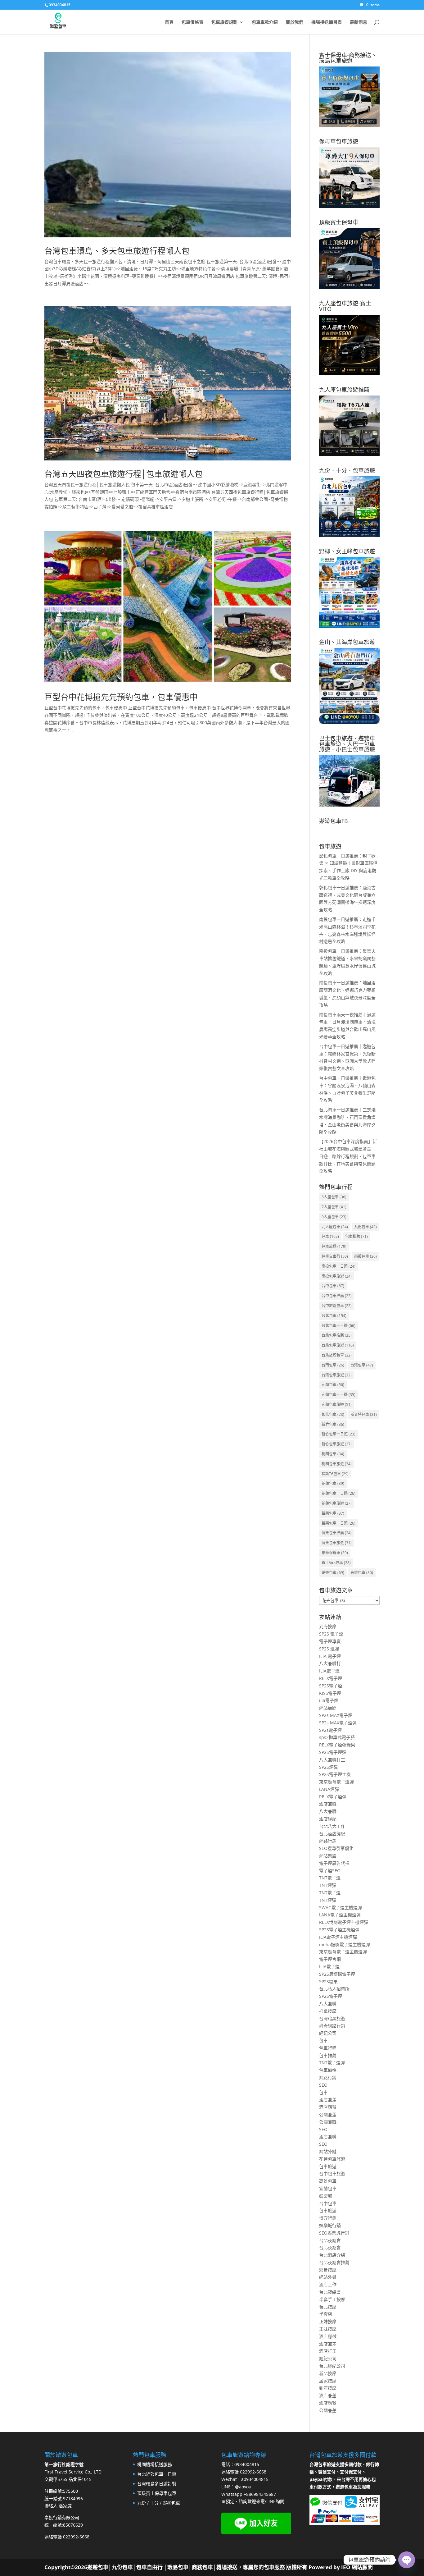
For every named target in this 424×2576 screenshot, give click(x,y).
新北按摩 (328, 2373)
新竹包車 (333, 1424)
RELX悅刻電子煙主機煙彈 (344, 1922)
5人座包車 (334, 1197)
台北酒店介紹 (332, 2255)
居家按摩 (328, 2381)
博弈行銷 (328, 2218)
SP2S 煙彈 (329, 1649)
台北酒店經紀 (332, 1834)
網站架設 (328, 1856)
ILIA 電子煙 (330, 1656)
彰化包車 (333, 1414)
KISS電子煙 (330, 1693)
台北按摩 (328, 2307)
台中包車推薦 (337, 1296)
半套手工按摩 (332, 2299)
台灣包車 (362, 1365)
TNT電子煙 (330, 1878)
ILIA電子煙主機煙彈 (338, 1937)
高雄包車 (362, 1573)
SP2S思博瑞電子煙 (337, 1974)
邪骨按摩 (328, 2270)
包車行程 (328, 2048)
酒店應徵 (328, 2107)
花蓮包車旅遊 (337, 1503)
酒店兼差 (328, 2100)
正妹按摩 (328, 2321)
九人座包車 (335, 1227)
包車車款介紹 (265, 22)
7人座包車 (334, 1207)
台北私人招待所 (334, 1989)
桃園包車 (333, 1454)
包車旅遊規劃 (224, 22)
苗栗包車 (333, 1513)
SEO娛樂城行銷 (334, 2233)
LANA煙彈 (329, 1789)
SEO (323, 2085)
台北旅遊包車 (337, 1355)
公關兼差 (328, 2114)
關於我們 (295, 22)
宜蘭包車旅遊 (337, 1405)
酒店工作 (328, 2284)
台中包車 (333, 1286)
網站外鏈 (328, 2151)
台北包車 (334, 1316)
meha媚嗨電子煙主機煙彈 (345, 1945)
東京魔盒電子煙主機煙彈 (343, 1952)
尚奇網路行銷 (332, 2026)
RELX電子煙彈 (333, 1797)
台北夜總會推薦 (334, 2262)
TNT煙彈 (328, 1885)
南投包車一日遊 (338, 1266)
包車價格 (328, 2070)
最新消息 (359, 22)
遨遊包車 (333, 1573)
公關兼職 (328, 2122)
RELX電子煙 (331, 1678)
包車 (330, 1236)
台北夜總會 (330, 2240)
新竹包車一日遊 (338, 1434)
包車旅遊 (334, 1246)
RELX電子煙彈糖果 (337, 1745)
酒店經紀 (328, 1819)
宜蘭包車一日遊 (338, 1395)
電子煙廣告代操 (334, 1863)
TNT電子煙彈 (332, 2063)
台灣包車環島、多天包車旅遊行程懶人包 (117, 251)
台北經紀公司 (332, 2366)
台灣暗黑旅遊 (332, 2018)
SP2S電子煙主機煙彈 (339, 1930)
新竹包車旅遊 (337, 1444)
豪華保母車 (335, 1553)
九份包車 (365, 1227)
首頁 (169, 22)
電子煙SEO (330, 1871)
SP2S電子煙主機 (335, 1774)
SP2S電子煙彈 (333, 1752)
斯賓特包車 (364, 1414)
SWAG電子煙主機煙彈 (341, 1908)
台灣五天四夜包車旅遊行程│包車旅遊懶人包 (124, 474)
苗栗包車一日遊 (338, 1523)
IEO (345, 2567)
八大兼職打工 (332, 1663)
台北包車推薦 (337, 1335)
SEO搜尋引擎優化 (336, 1848)
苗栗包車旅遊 (337, 1543)
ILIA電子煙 (329, 1671)
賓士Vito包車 (336, 1563)
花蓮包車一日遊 (338, 1493)
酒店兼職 (328, 1804)
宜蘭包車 (333, 1385)
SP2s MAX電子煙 (336, 1715)
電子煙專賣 (330, 1641)
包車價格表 (192, 22)
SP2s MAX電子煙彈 (338, 1723)
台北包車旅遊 (338, 1345)
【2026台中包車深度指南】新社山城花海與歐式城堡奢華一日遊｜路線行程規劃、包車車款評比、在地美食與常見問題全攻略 (348, 1156)
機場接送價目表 (327, 22)
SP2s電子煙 (330, 1730)
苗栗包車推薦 (337, 1533)
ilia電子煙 (329, 1700)
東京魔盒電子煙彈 (336, 1782)
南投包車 (365, 1256)
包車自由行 (335, 1256)
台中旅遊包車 (337, 1306)
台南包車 (333, 1365)
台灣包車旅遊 (337, 1375)
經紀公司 (328, 2033)
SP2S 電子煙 (331, 1634)
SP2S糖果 (328, 1981)
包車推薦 (356, 1236)
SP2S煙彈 (328, 1767)
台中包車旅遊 (332, 2173)
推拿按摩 (328, 2011)
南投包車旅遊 (337, 1276)
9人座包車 (334, 1217)
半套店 (326, 2314)
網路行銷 (328, 1841)
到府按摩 (328, 1626)
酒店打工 (328, 2351)
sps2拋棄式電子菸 (337, 1737)
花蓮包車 (333, 1483)
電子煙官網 (330, 1959)
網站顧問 (328, 1708)
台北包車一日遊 (338, 1326)
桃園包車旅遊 (337, 1464)
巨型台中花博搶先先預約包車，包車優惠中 (121, 697)
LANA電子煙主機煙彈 (340, 1915)
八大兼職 (328, 1811)
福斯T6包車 (335, 1474)
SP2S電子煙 (331, 1686)
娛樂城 (326, 2196)
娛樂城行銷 (330, 2225)
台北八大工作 (332, 1826)
